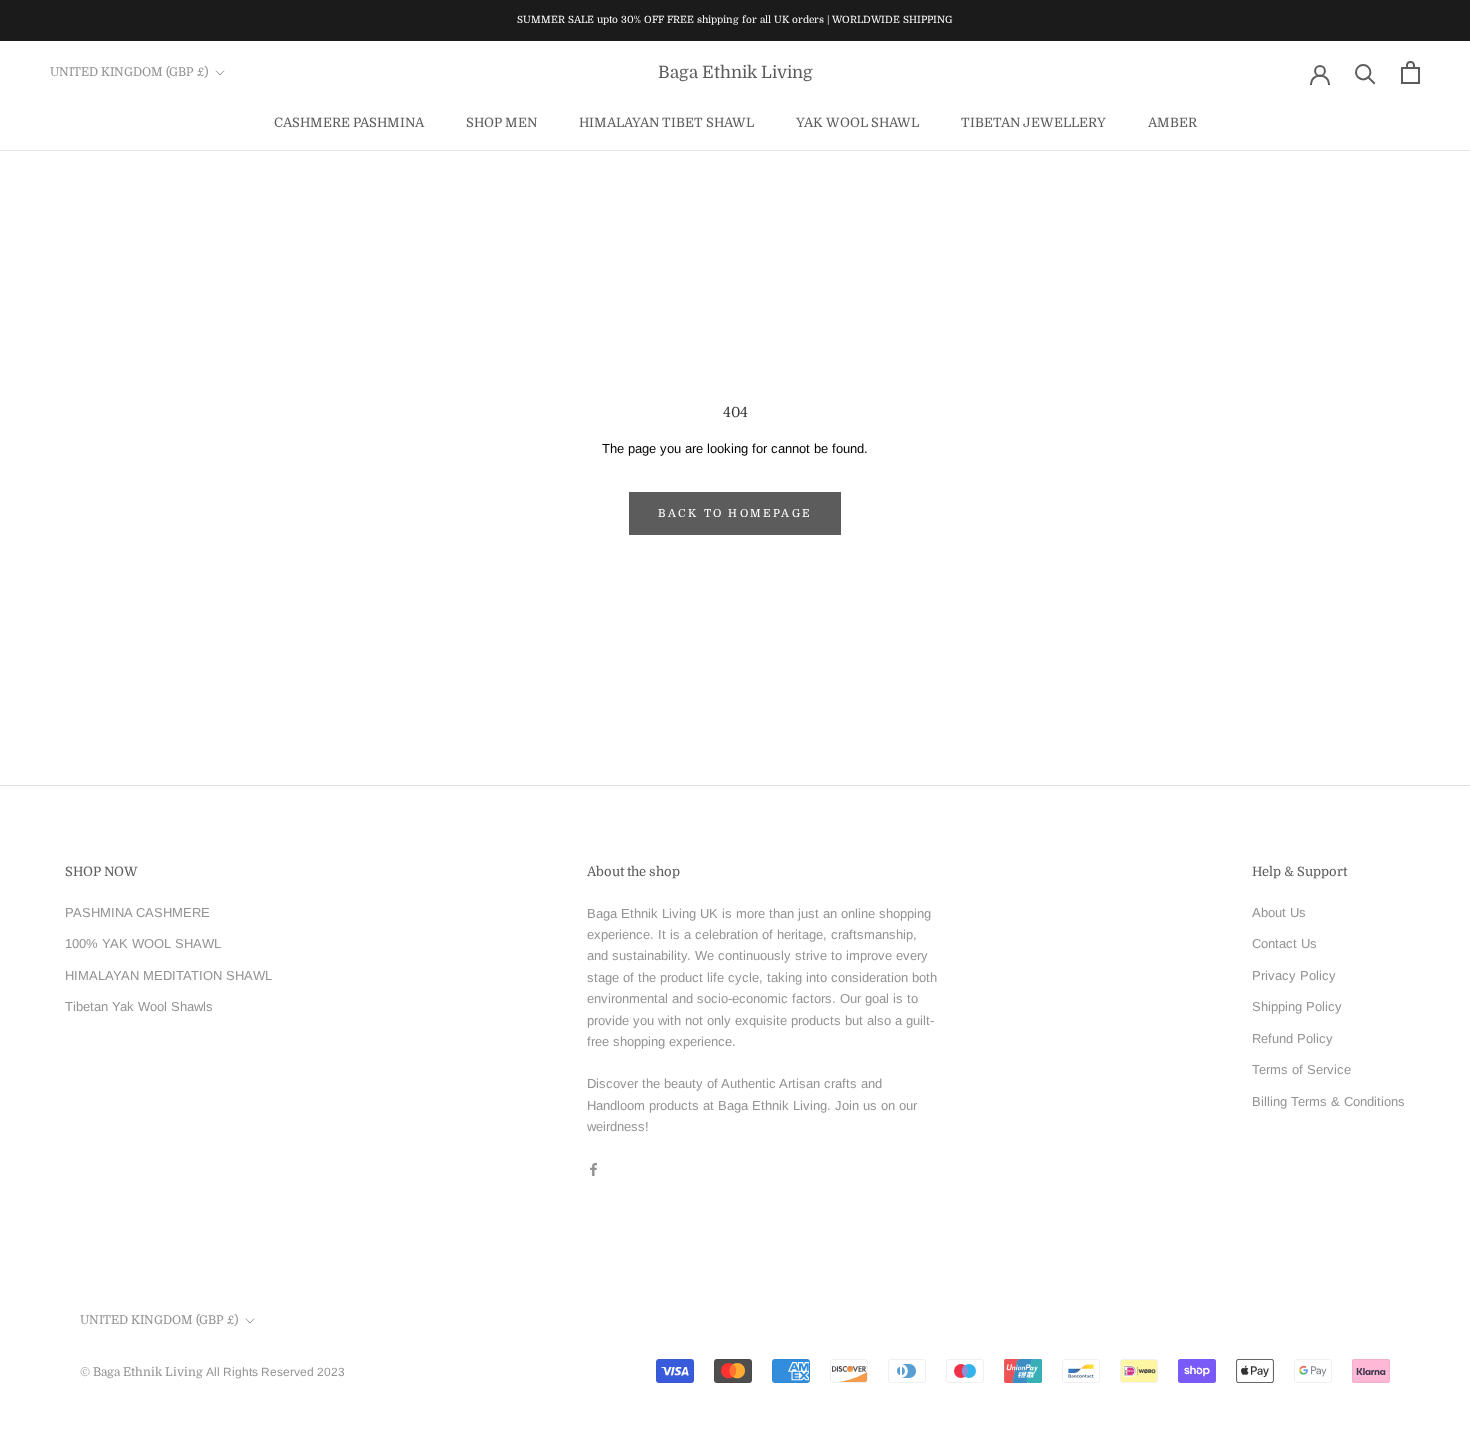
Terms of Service (1301, 1069)
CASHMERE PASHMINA (349, 121)
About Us (1279, 912)
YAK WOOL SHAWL (857, 121)
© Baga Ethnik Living (143, 1372)
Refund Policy (1292, 1038)
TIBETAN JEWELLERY (1033, 121)
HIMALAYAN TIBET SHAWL (666, 121)
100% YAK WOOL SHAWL (143, 943)
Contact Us (1284, 943)
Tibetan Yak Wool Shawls (139, 1006)
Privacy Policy (1294, 975)
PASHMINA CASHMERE (137, 912)
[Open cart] (1410, 72)
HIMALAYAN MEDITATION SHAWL (168, 975)
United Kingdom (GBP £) (129, 72)
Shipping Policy (1297, 1006)
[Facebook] (593, 1168)
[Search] (1365, 72)
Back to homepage (735, 513)
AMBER (1172, 121)
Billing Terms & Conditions (1328, 1101)
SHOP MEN (501, 121)
